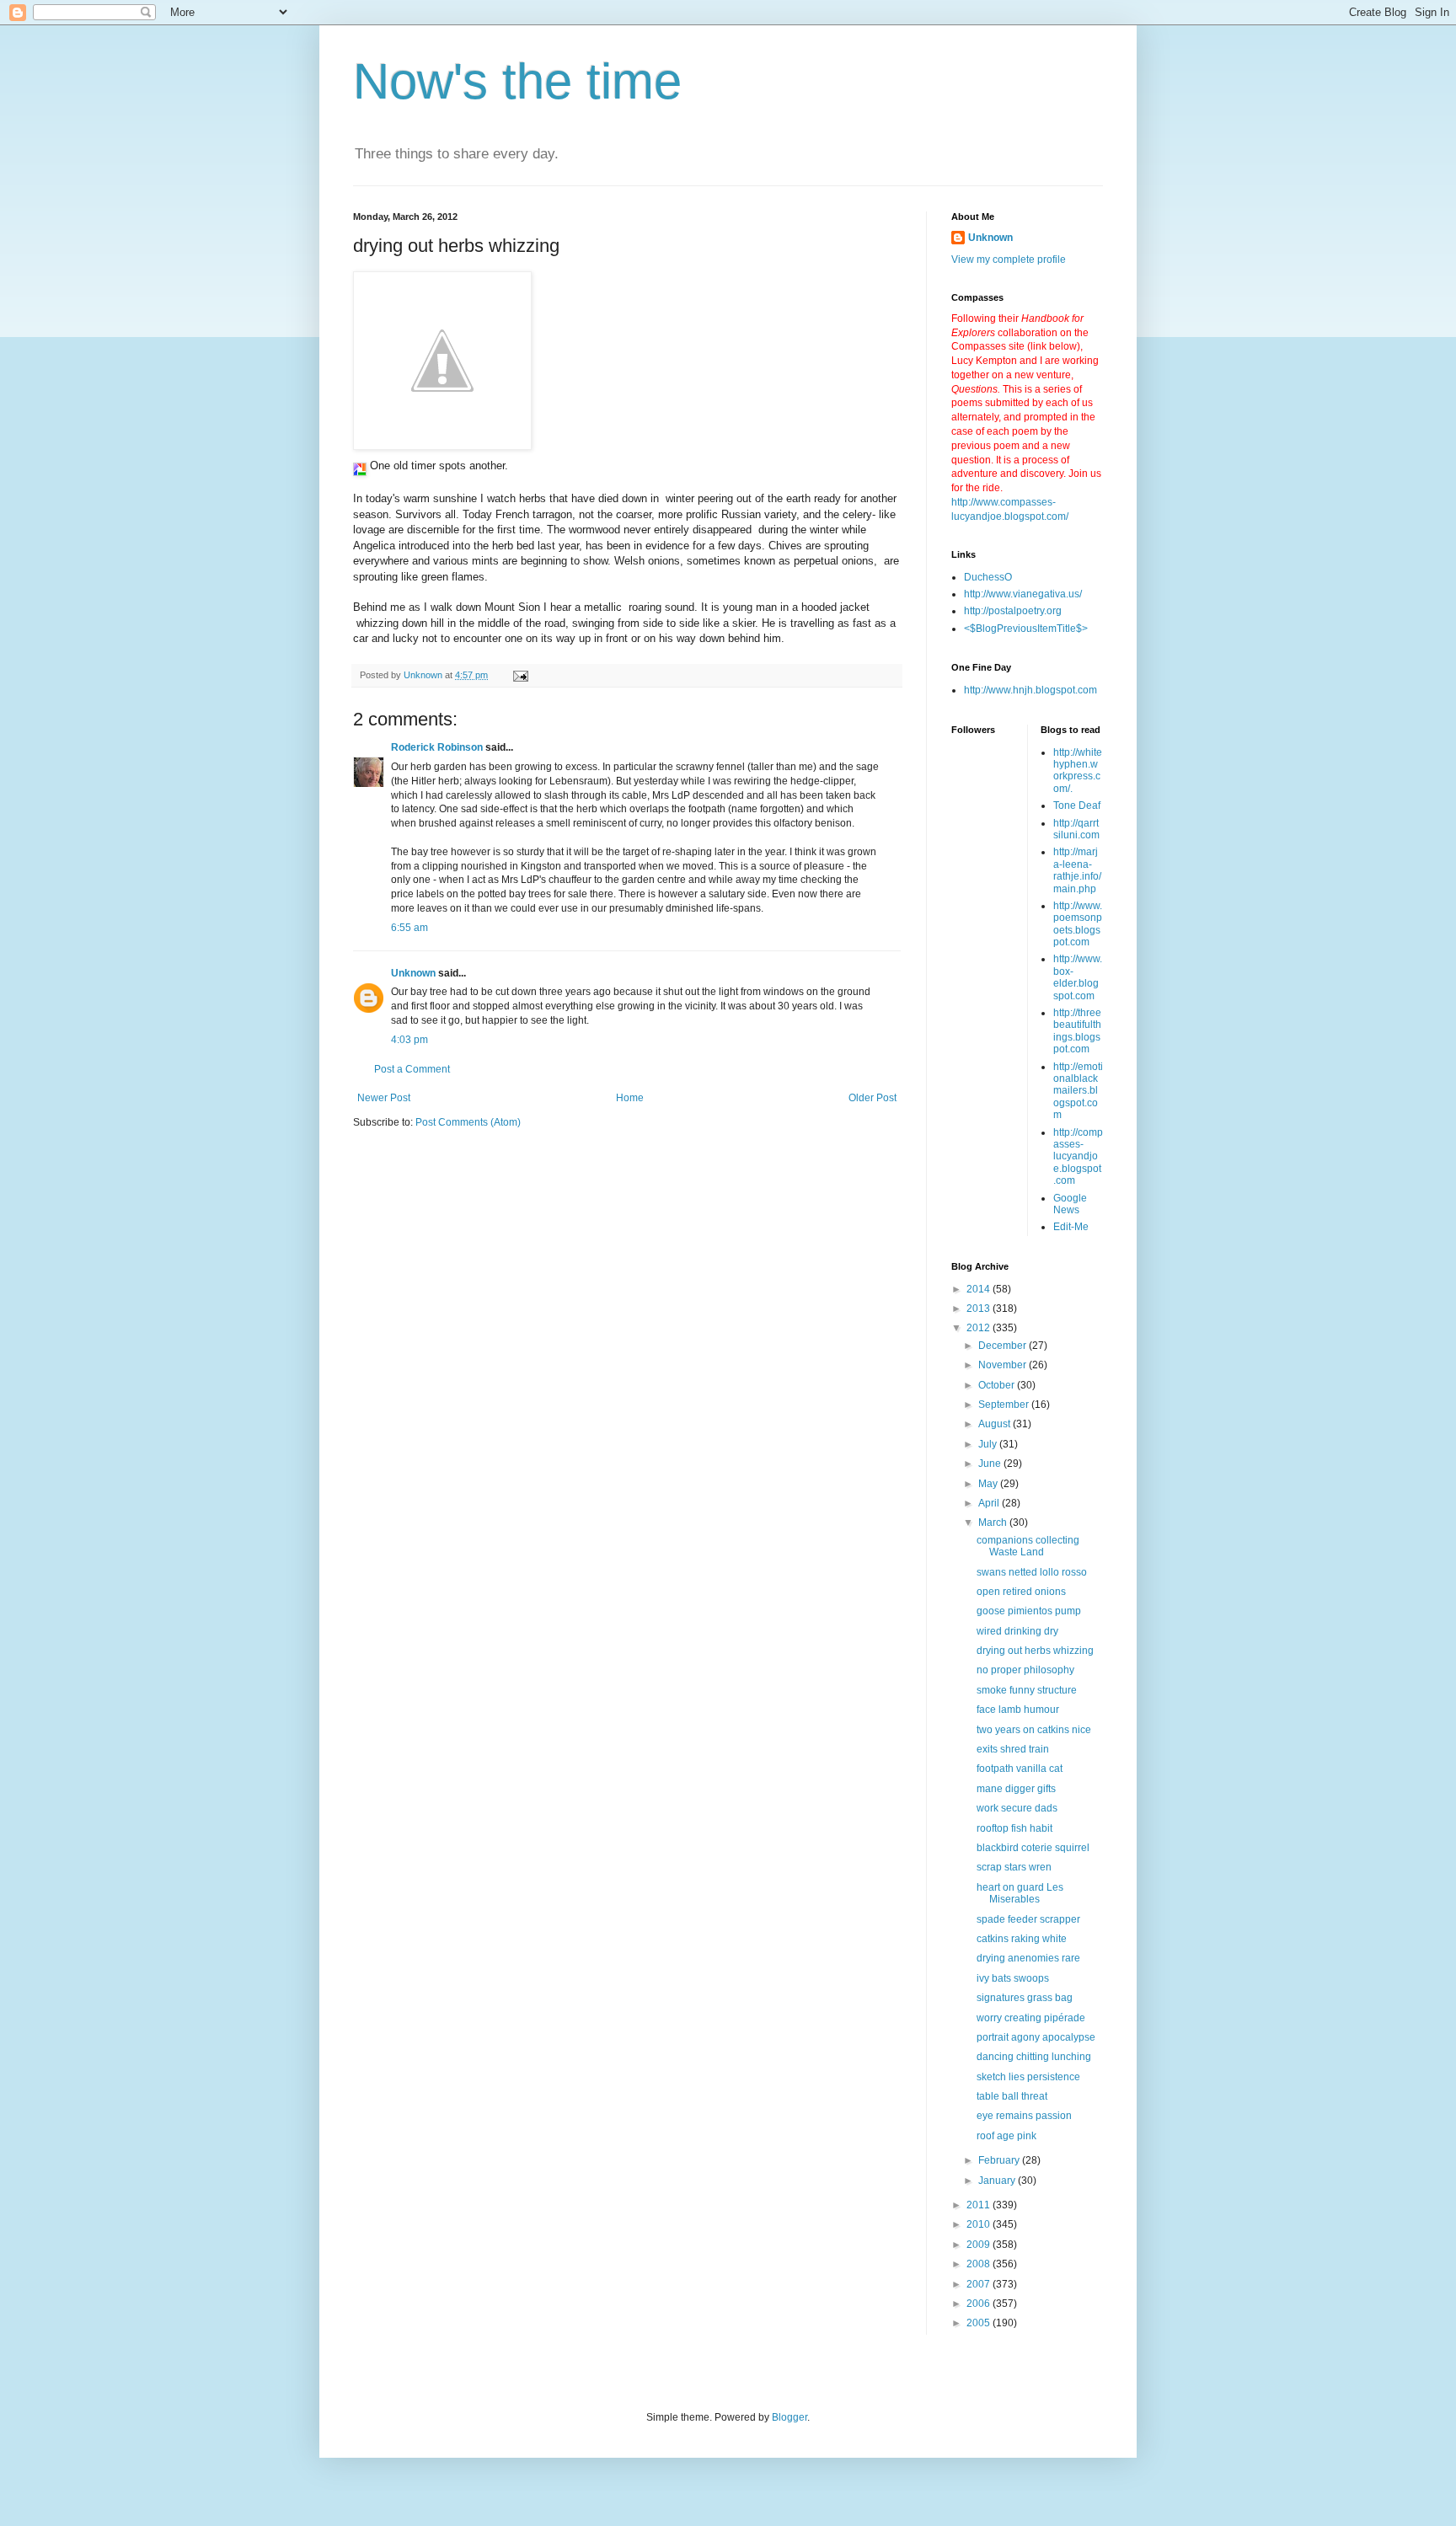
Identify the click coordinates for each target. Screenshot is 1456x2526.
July (989, 1444)
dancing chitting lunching (1034, 2057)
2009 (980, 2245)
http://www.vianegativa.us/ (1023, 594)
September (1005, 1405)
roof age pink (1006, 2136)
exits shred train (1013, 1749)
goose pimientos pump (1029, 1611)
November (1004, 1365)
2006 (980, 2304)
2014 (980, 1289)
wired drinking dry (1017, 1631)
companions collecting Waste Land (1028, 1546)
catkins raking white (1022, 1939)
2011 (980, 2205)
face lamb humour (1018, 1710)
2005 (980, 2323)
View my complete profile (1009, 260)
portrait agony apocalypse (1036, 2037)
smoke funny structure (1027, 1690)
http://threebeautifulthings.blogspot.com (1077, 1031)
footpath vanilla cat (1020, 1769)
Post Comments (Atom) (468, 1122)
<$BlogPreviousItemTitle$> (1026, 629)
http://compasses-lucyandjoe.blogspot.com (1078, 1157)
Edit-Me (1071, 1227)
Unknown (413, 973)
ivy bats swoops (1013, 1978)
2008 (980, 2264)
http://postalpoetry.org (1013, 611)
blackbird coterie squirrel (1033, 1848)
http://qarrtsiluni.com (1076, 829)
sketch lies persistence (1028, 2077)
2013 (980, 1308)
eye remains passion (1024, 2116)
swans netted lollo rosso (1032, 1572)
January (998, 2181)
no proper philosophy (1025, 1670)
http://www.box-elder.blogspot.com (1078, 977)
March (994, 1523)
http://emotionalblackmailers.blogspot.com (1078, 1091)
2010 (980, 2224)
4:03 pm (409, 1040)
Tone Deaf (1077, 805)
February (1000, 2160)
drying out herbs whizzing (1035, 1651)
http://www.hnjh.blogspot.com (1030, 690)
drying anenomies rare (1028, 1958)
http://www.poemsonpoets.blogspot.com (1078, 924)
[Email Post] (520, 675)
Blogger (790, 2417)
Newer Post (384, 1098)
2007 (980, 2284)
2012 (980, 1328)
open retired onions (1021, 1592)
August (996, 1424)
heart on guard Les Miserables (1020, 1893)
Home (630, 1098)
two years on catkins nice (1034, 1730)
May (989, 1484)
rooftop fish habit (1014, 1828)
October (998, 1385)
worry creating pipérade (1031, 2018)
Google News (1070, 1204)
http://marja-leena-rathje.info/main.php (1077, 870)
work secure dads (1017, 1808)
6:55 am (409, 928)
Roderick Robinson (437, 747)
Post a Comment (412, 1069)
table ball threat (1012, 2096)
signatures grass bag (1025, 1998)
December (1004, 1346)
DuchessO (988, 577)
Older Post (873, 1098)
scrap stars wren (1014, 1867)
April (990, 1503)
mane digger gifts (1016, 1789)
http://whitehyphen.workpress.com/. (1078, 771)
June (991, 1464)
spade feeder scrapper (1028, 1919)
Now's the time (517, 81)
